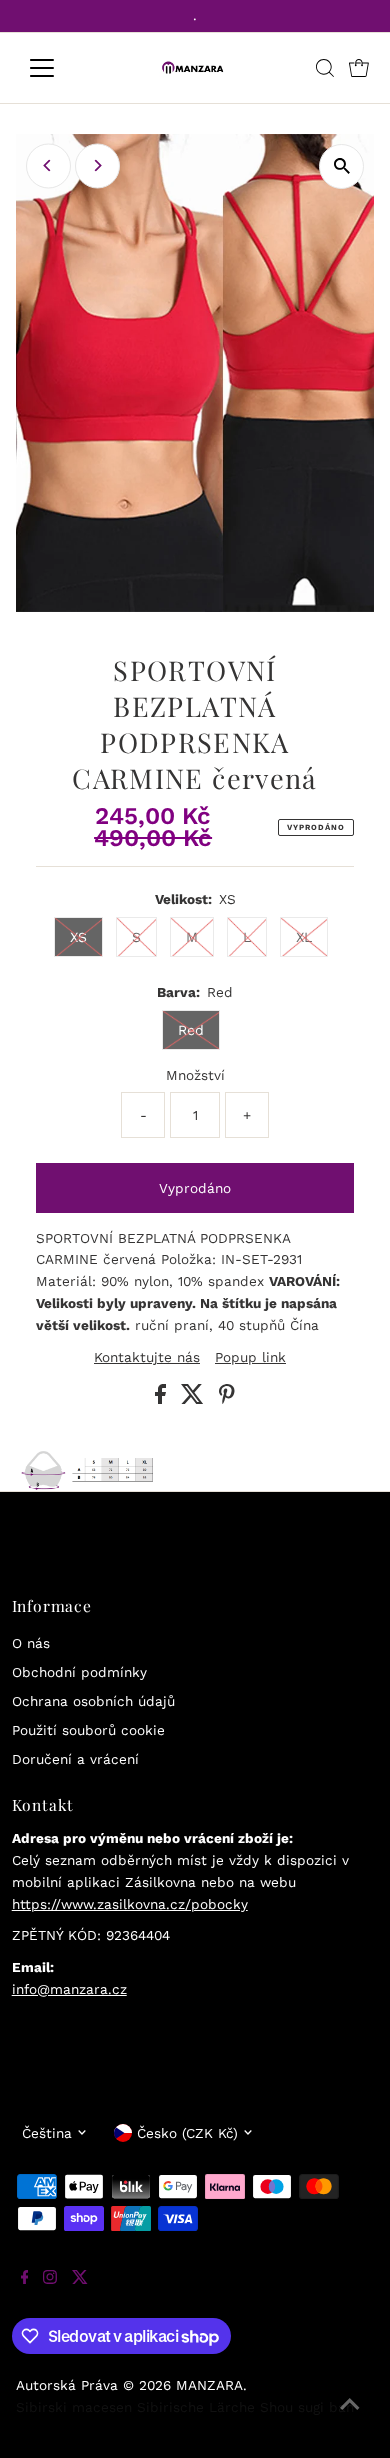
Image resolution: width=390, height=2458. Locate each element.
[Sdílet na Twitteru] (195, 1399)
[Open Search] (325, 68)
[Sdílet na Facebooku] (163, 1399)
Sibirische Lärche (196, 2407)
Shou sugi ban (307, 2407)
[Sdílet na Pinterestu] (227, 1399)
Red (191, 1030)
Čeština (47, 2133)
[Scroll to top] (350, 2418)
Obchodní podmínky (79, 1672)
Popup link (250, 1358)
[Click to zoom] (341, 166)
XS (78, 937)
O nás (31, 1643)
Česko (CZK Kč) (187, 2133)
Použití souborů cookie (88, 1730)
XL (304, 937)
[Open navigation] (58, 68)
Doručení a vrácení (75, 1759)
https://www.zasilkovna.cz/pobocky (130, 1904)
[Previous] (48, 165)
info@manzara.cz (69, 1989)
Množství (195, 1075)
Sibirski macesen (74, 2407)
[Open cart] (359, 68)
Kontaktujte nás (147, 1358)
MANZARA (209, 2385)
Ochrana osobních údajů (93, 1701)
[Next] (97, 165)
